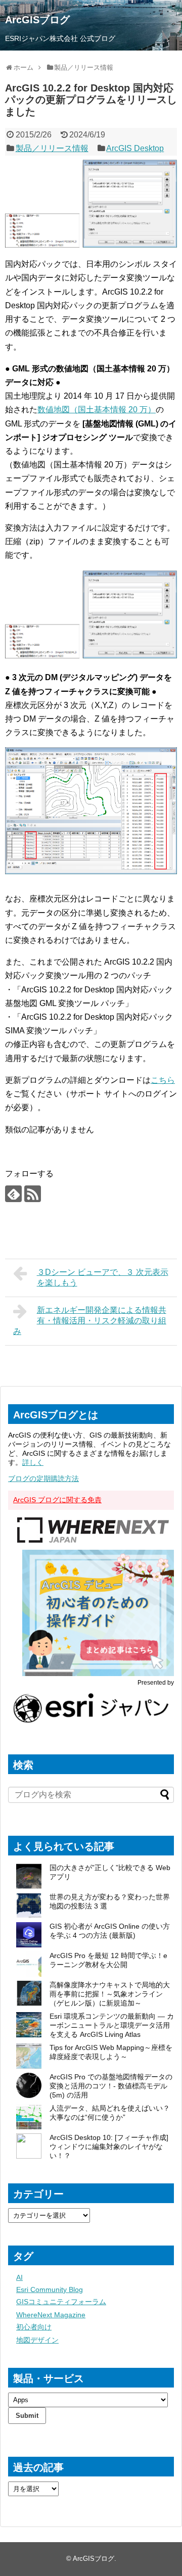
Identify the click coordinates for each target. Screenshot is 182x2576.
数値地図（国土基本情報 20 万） (97, 410)
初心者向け (34, 2327)
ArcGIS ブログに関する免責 (57, 1500)
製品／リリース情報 (52, 148)
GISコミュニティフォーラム (61, 2302)
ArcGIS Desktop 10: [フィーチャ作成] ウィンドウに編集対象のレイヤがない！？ (109, 2146)
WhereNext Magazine (51, 2315)
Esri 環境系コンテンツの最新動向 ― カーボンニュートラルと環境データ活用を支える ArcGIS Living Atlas (112, 2025)
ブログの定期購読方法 (43, 1478)
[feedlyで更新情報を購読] (13, 1194)
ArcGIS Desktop (135, 148)
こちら (163, 1080)
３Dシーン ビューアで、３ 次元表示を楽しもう (103, 1277)
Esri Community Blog (50, 2289)
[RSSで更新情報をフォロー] (33, 1194)
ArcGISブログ (37, 20)
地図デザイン (37, 2340)
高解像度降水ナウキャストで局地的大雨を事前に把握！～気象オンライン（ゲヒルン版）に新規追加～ (110, 1994)
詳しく (33, 1462)
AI (19, 2277)
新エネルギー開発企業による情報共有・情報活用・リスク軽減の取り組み (90, 1321)
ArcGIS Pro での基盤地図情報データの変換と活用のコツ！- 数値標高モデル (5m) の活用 (111, 2086)
